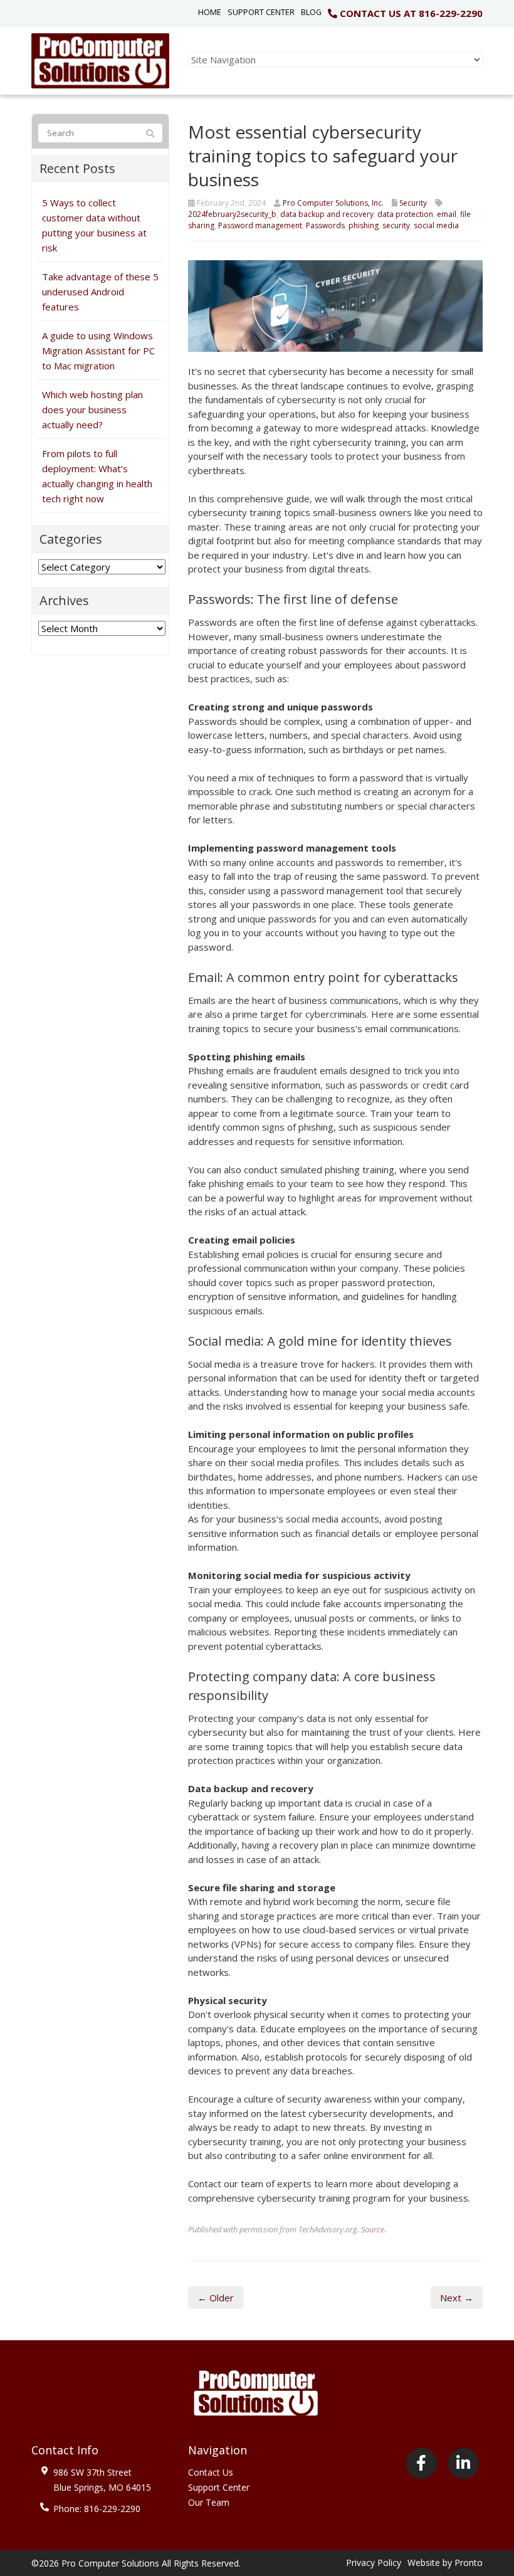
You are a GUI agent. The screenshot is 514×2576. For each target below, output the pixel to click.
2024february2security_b (232, 214)
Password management (260, 225)
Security (413, 203)
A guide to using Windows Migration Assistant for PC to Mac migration (98, 351)
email (447, 214)
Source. (374, 2229)
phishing (364, 225)
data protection (405, 214)
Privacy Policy (374, 2563)
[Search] (150, 134)
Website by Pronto (445, 2563)
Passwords (325, 225)
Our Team (209, 2502)
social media (436, 225)
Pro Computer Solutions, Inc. (333, 203)
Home (210, 12)
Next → (457, 2298)
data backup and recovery (327, 214)
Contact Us (211, 2472)
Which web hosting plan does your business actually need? (92, 409)
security (396, 225)
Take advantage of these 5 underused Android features (100, 292)
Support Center (261, 12)
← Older (216, 2298)
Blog (311, 12)
